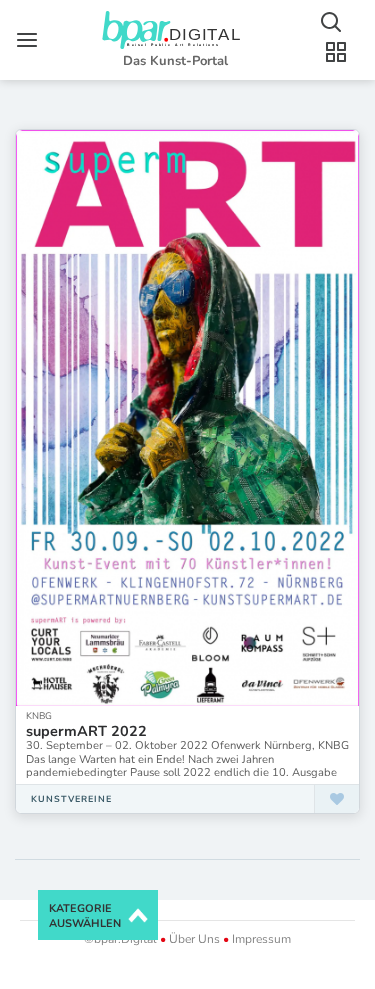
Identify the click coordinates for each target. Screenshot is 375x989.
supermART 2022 (86, 731)
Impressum (260, 939)
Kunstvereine (71, 799)
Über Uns (194, 939)
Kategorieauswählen (85, 916)
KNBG (39, 715)
